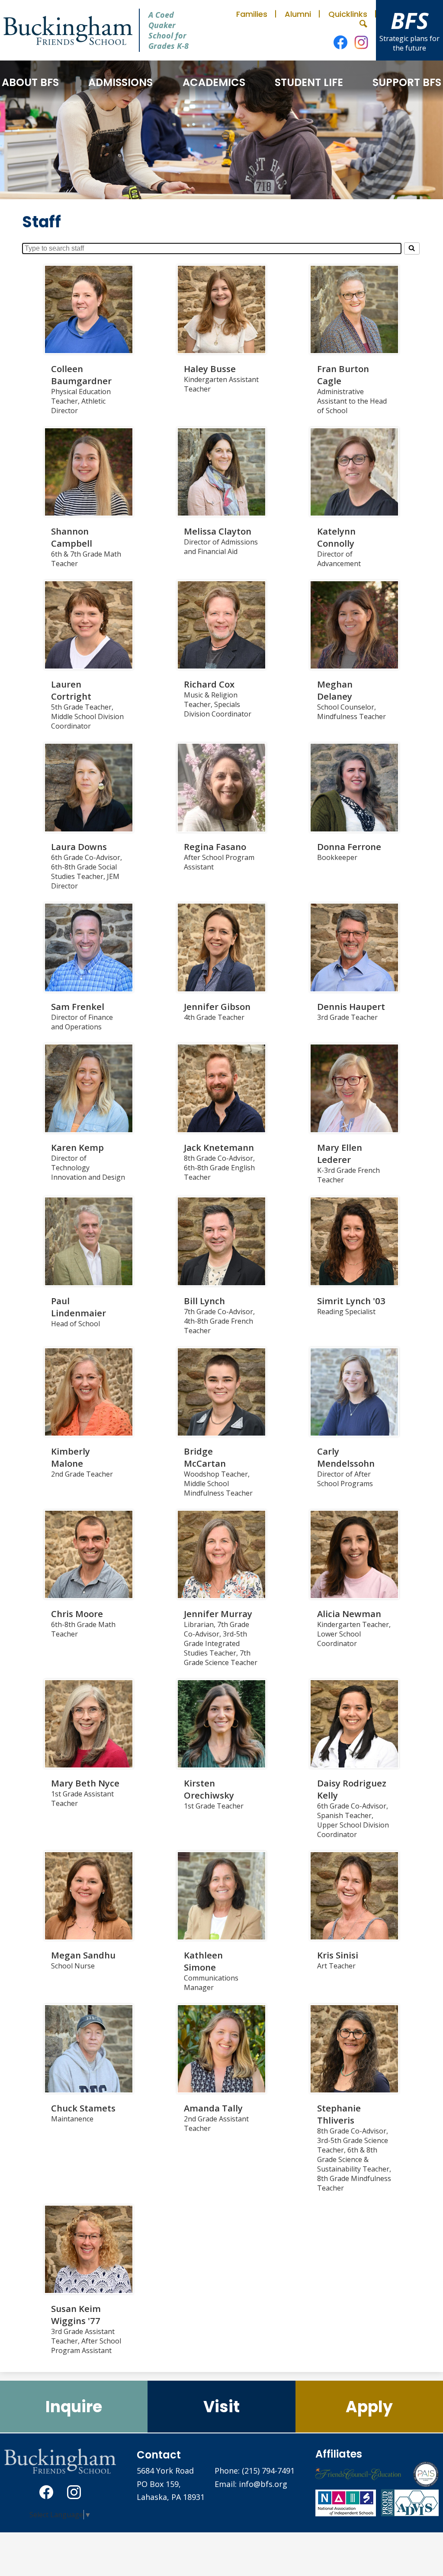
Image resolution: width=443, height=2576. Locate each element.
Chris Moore (77, 1614)
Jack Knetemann (219, 1147)
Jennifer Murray (218, 1614)
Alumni (298, 14)
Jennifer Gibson (217, 1006)
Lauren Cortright (71, 690)
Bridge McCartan (205, 1457)
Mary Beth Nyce (85, 1783)
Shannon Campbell (72, 537)
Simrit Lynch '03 (351, 1301)
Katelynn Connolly (336, 537)
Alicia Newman (349, 1614)
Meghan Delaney (335, 690)
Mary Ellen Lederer (340, 1153)
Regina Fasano (215, 847)
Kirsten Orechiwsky (209, 1789)
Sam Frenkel (78, 1006)
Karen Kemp (77, 1147)
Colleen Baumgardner (81, 375)
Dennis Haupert (351, 1006)
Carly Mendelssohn (346, 1457)
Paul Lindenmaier (79, 1307)
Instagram (361, 42)
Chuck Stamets (83, 2108)
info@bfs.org (263, 2484)
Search (363, 24)
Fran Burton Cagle (343, 375)
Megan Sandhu (83, 1955)
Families (252, 14)
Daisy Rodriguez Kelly (352, 1789)
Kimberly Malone (71, 1457)
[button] (30, 82)
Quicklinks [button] (348, 14)
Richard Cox (209, 684)
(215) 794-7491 (268, 2471)
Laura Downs (79, 847)
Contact (159, 2455)
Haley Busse (210, 369)
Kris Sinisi (338, 1955)
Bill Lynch (204, 1301)
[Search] (412, 248)
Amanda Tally (213, 2108)
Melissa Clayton (218, 531)
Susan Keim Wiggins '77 (76, 2315)
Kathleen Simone (203, 1961)
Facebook (340, 42)
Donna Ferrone (349, 847)
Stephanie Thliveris (339, 2114)
